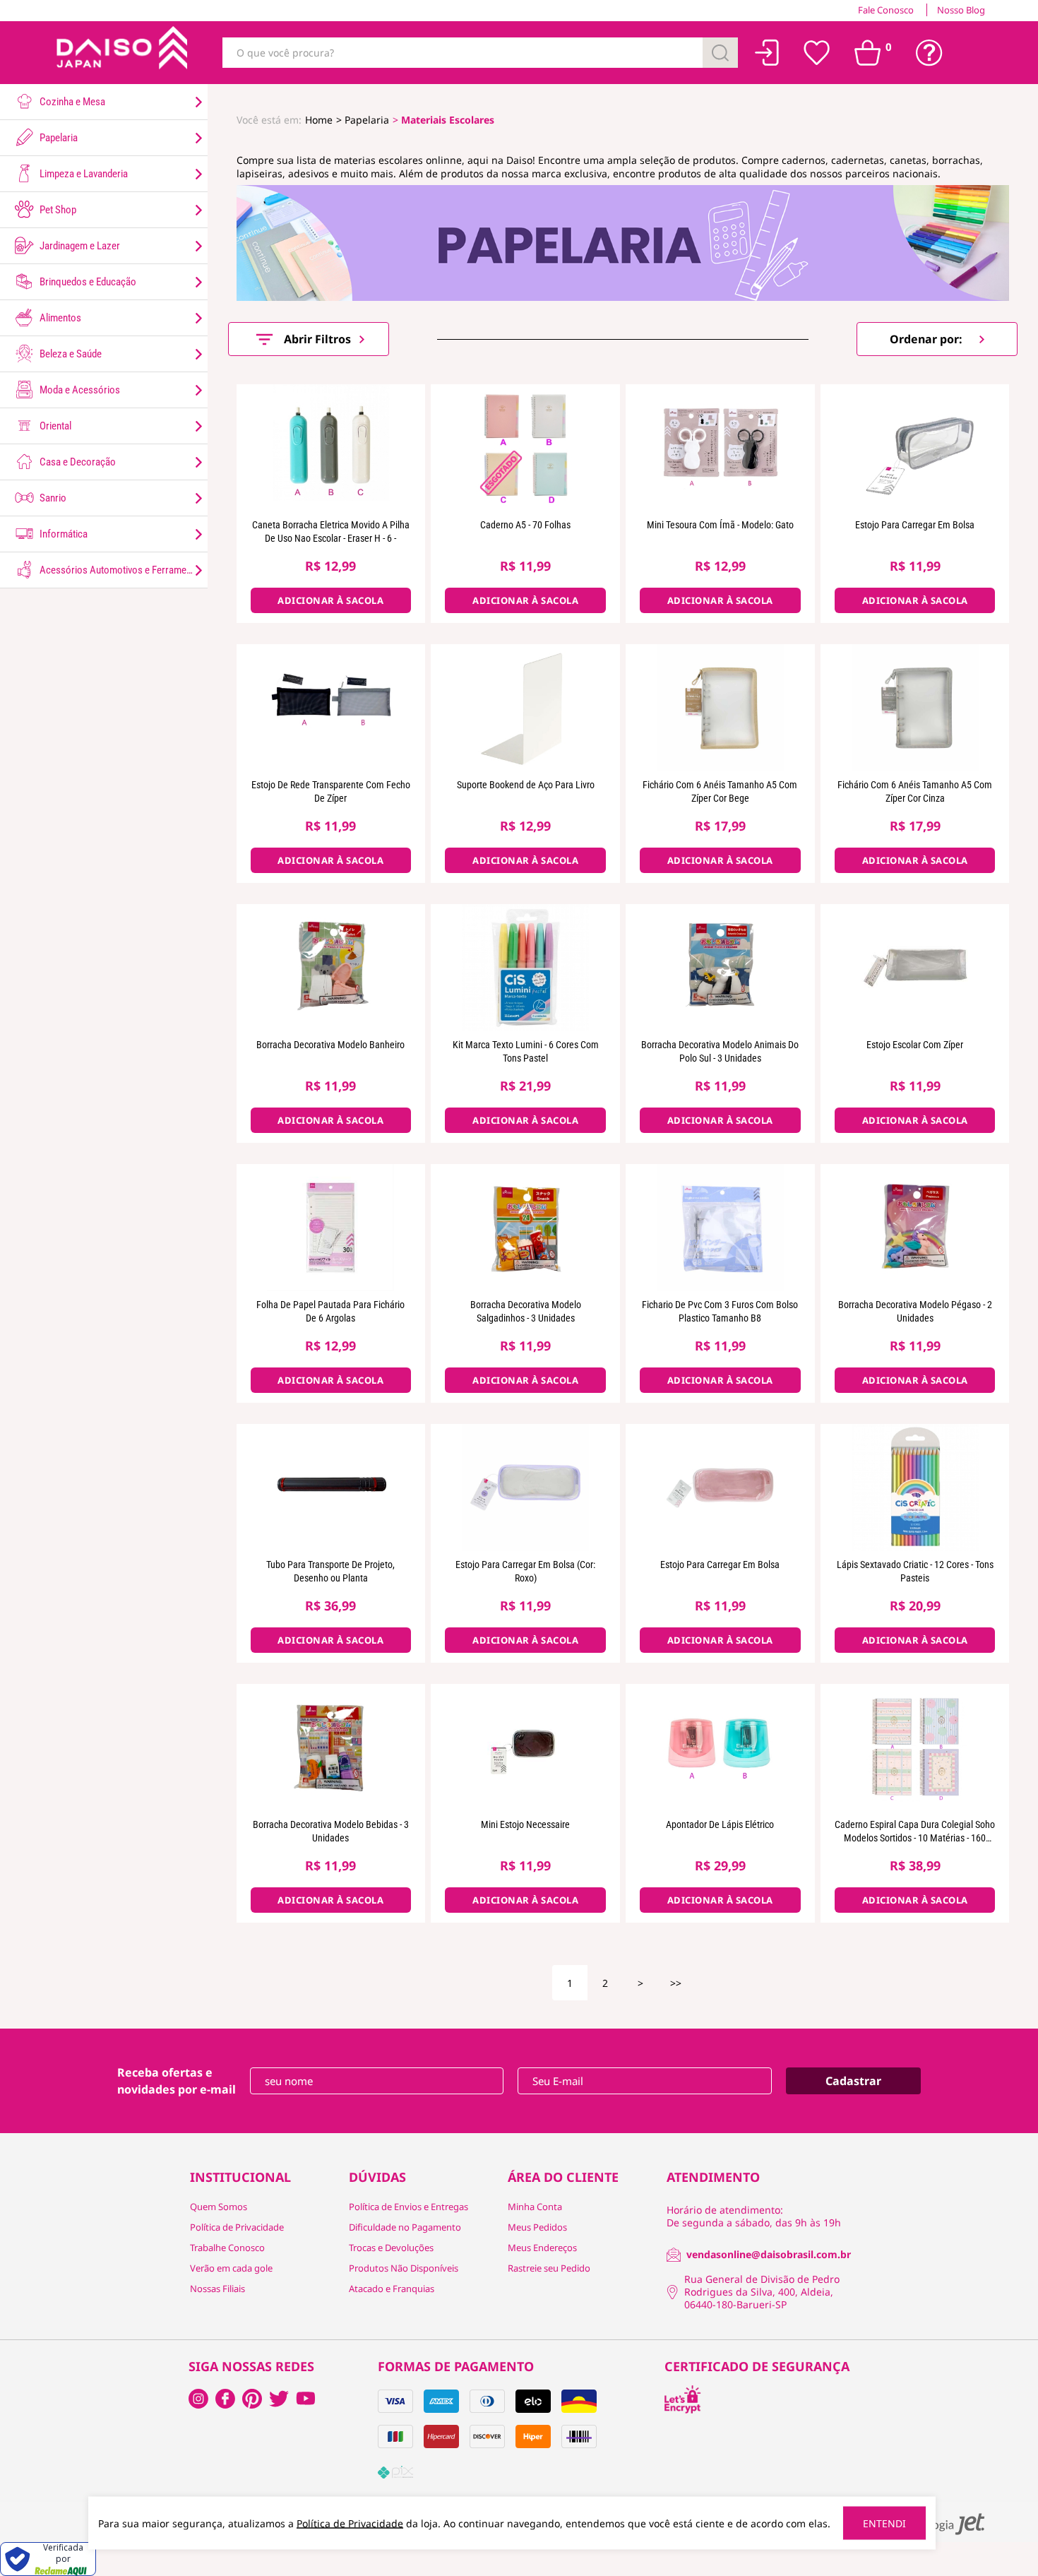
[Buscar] (720, 53)
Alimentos (59, 318)
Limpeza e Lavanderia (83, 174)
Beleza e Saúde (70, 354)
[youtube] (306, 2399)
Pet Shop (57, 210)
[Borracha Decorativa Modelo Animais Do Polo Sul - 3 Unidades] (720, 968)
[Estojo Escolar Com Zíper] (915, 968)
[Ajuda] (929, 53)
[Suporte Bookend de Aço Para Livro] (525, 708)
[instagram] (225, 2399)
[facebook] (198, 2399)
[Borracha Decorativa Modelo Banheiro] (331, 968)
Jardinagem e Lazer (79, 246)
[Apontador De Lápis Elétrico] (720, 1747)
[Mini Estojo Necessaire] (525, 1747)
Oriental (54, 426)
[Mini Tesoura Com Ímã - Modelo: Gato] (720, 448)
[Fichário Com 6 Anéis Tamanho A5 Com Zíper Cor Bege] (720, 708)
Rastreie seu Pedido (549, 2268)
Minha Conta (535, 2207)
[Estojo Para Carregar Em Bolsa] (915, 448)
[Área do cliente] (767, 53)
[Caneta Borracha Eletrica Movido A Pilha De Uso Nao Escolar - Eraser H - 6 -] (331, 448)
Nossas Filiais (217, 2289)
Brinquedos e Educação (87, 282)
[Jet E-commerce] (941, 2524)
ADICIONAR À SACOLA (330, 600)
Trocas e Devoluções (391, 2248)
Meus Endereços (542, 2248)
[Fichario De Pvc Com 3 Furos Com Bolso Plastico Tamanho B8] (720, 1228)
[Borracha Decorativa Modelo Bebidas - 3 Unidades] (331, 1747)
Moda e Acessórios (79, 390)
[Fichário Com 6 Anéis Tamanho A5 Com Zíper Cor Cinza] (915, 708)
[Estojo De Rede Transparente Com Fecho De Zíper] (331, 708)
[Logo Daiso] (120, 53)
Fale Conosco (886, 10)
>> (676, 1983)
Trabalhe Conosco (227, 2248)
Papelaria (58, 138)
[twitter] (279, 2399)
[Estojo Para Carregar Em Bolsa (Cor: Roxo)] (525, 1488)
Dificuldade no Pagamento (405, 2227)
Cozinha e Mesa (71, 102)
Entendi (884, 2523)
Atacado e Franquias (392, 2289)
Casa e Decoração (77, 462)
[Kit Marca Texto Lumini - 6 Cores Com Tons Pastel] (525, 968)
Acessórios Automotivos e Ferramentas (121, 570)
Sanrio (52, 498)
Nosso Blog (961, 10)
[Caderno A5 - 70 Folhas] (525, 448)
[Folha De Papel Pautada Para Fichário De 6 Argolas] (331, 1228)
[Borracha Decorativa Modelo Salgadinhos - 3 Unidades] (525, 1228)
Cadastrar (853, 2081)
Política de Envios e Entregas (408, 2207)
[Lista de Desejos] (817, 53)
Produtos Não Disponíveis (404, 2268)
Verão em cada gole (231, 2268)
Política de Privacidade (237, 2227)
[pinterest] (252, 2399)
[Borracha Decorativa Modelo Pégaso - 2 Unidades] (915, 1228)
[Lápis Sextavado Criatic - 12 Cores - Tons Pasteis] (915, 1488)
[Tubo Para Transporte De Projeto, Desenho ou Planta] (331, 1488)
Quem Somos (219, 2207)
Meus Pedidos (537, 2227)
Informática (62, 534)
